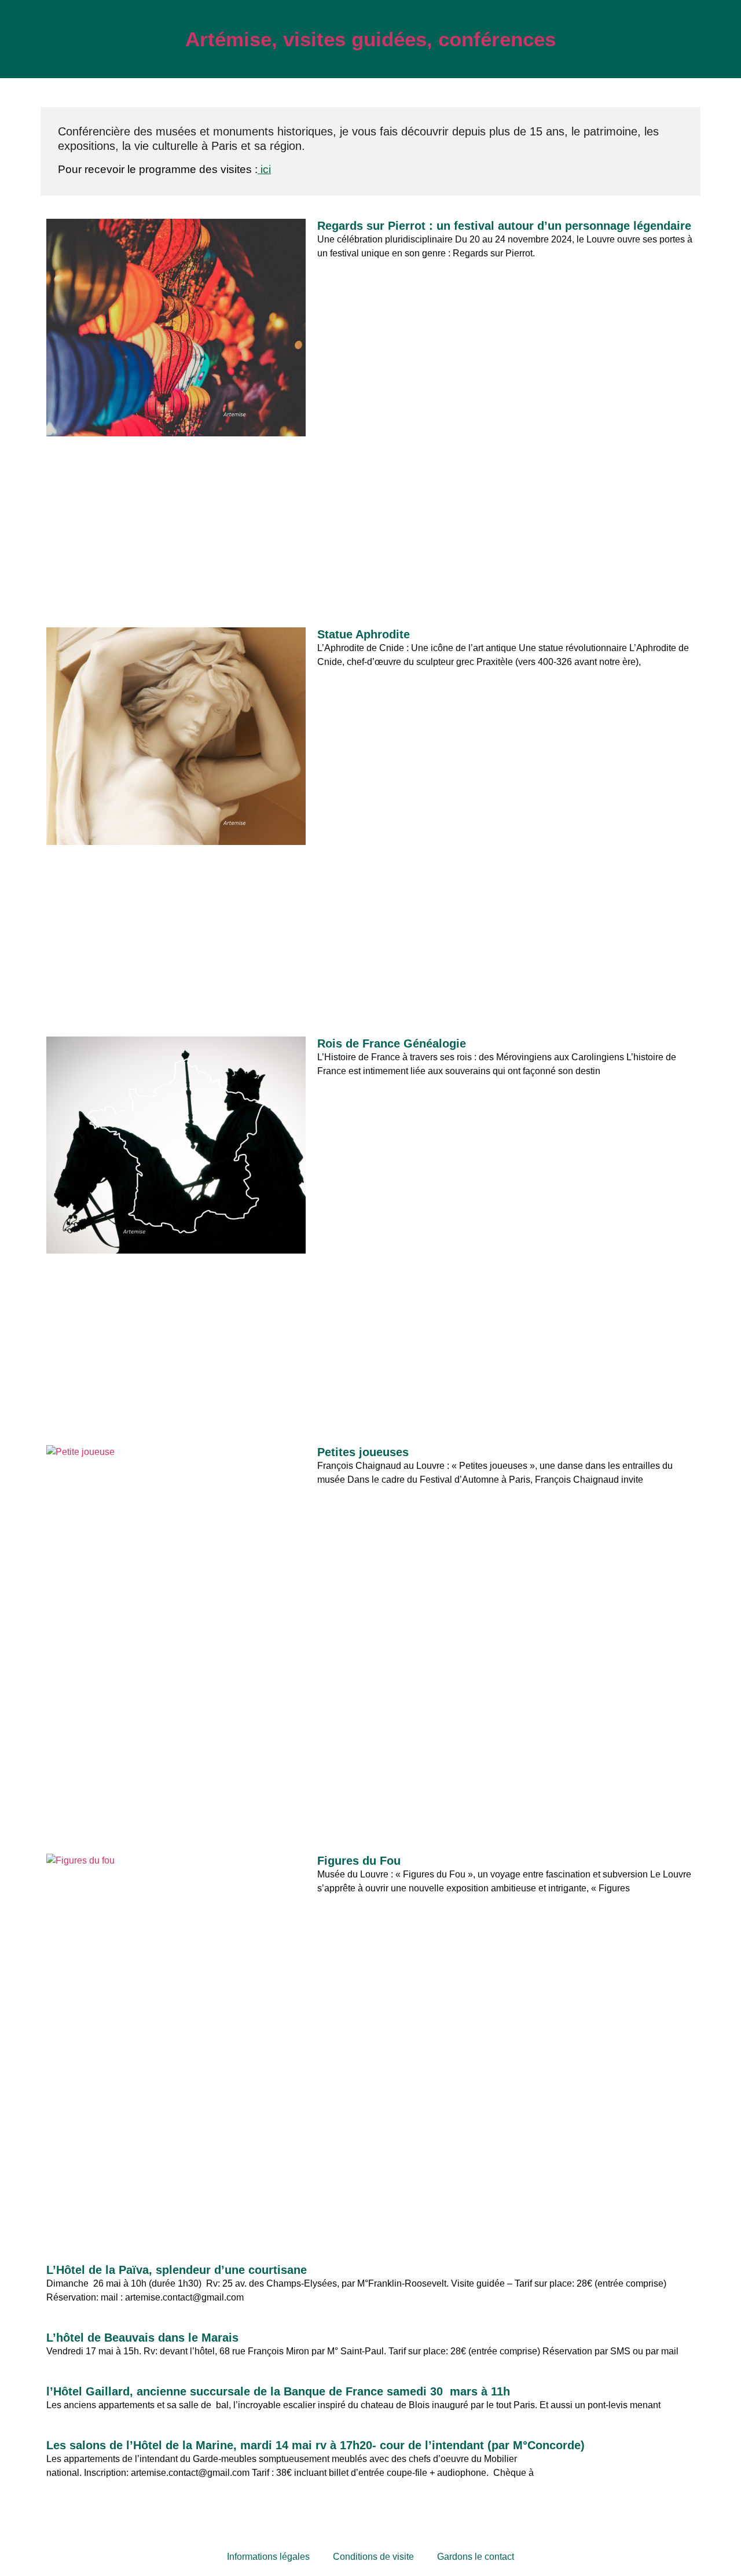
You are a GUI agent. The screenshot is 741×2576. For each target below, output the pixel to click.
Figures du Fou (359, 1861)
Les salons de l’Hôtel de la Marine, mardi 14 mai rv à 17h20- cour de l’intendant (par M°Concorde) (316, 2445)
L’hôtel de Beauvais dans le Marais (144, 2338)
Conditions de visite (373, 2557)
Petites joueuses (363, 1452)
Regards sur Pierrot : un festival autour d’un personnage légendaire (504, 226)
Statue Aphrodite (364, 634)
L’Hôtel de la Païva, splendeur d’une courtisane (177, 2270)
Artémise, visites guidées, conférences (370, 39)
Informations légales (268, 2557)
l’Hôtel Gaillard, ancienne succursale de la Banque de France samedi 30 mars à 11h (278, 2391)
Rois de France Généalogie (392, 1043)
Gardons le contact (476, 2557)
